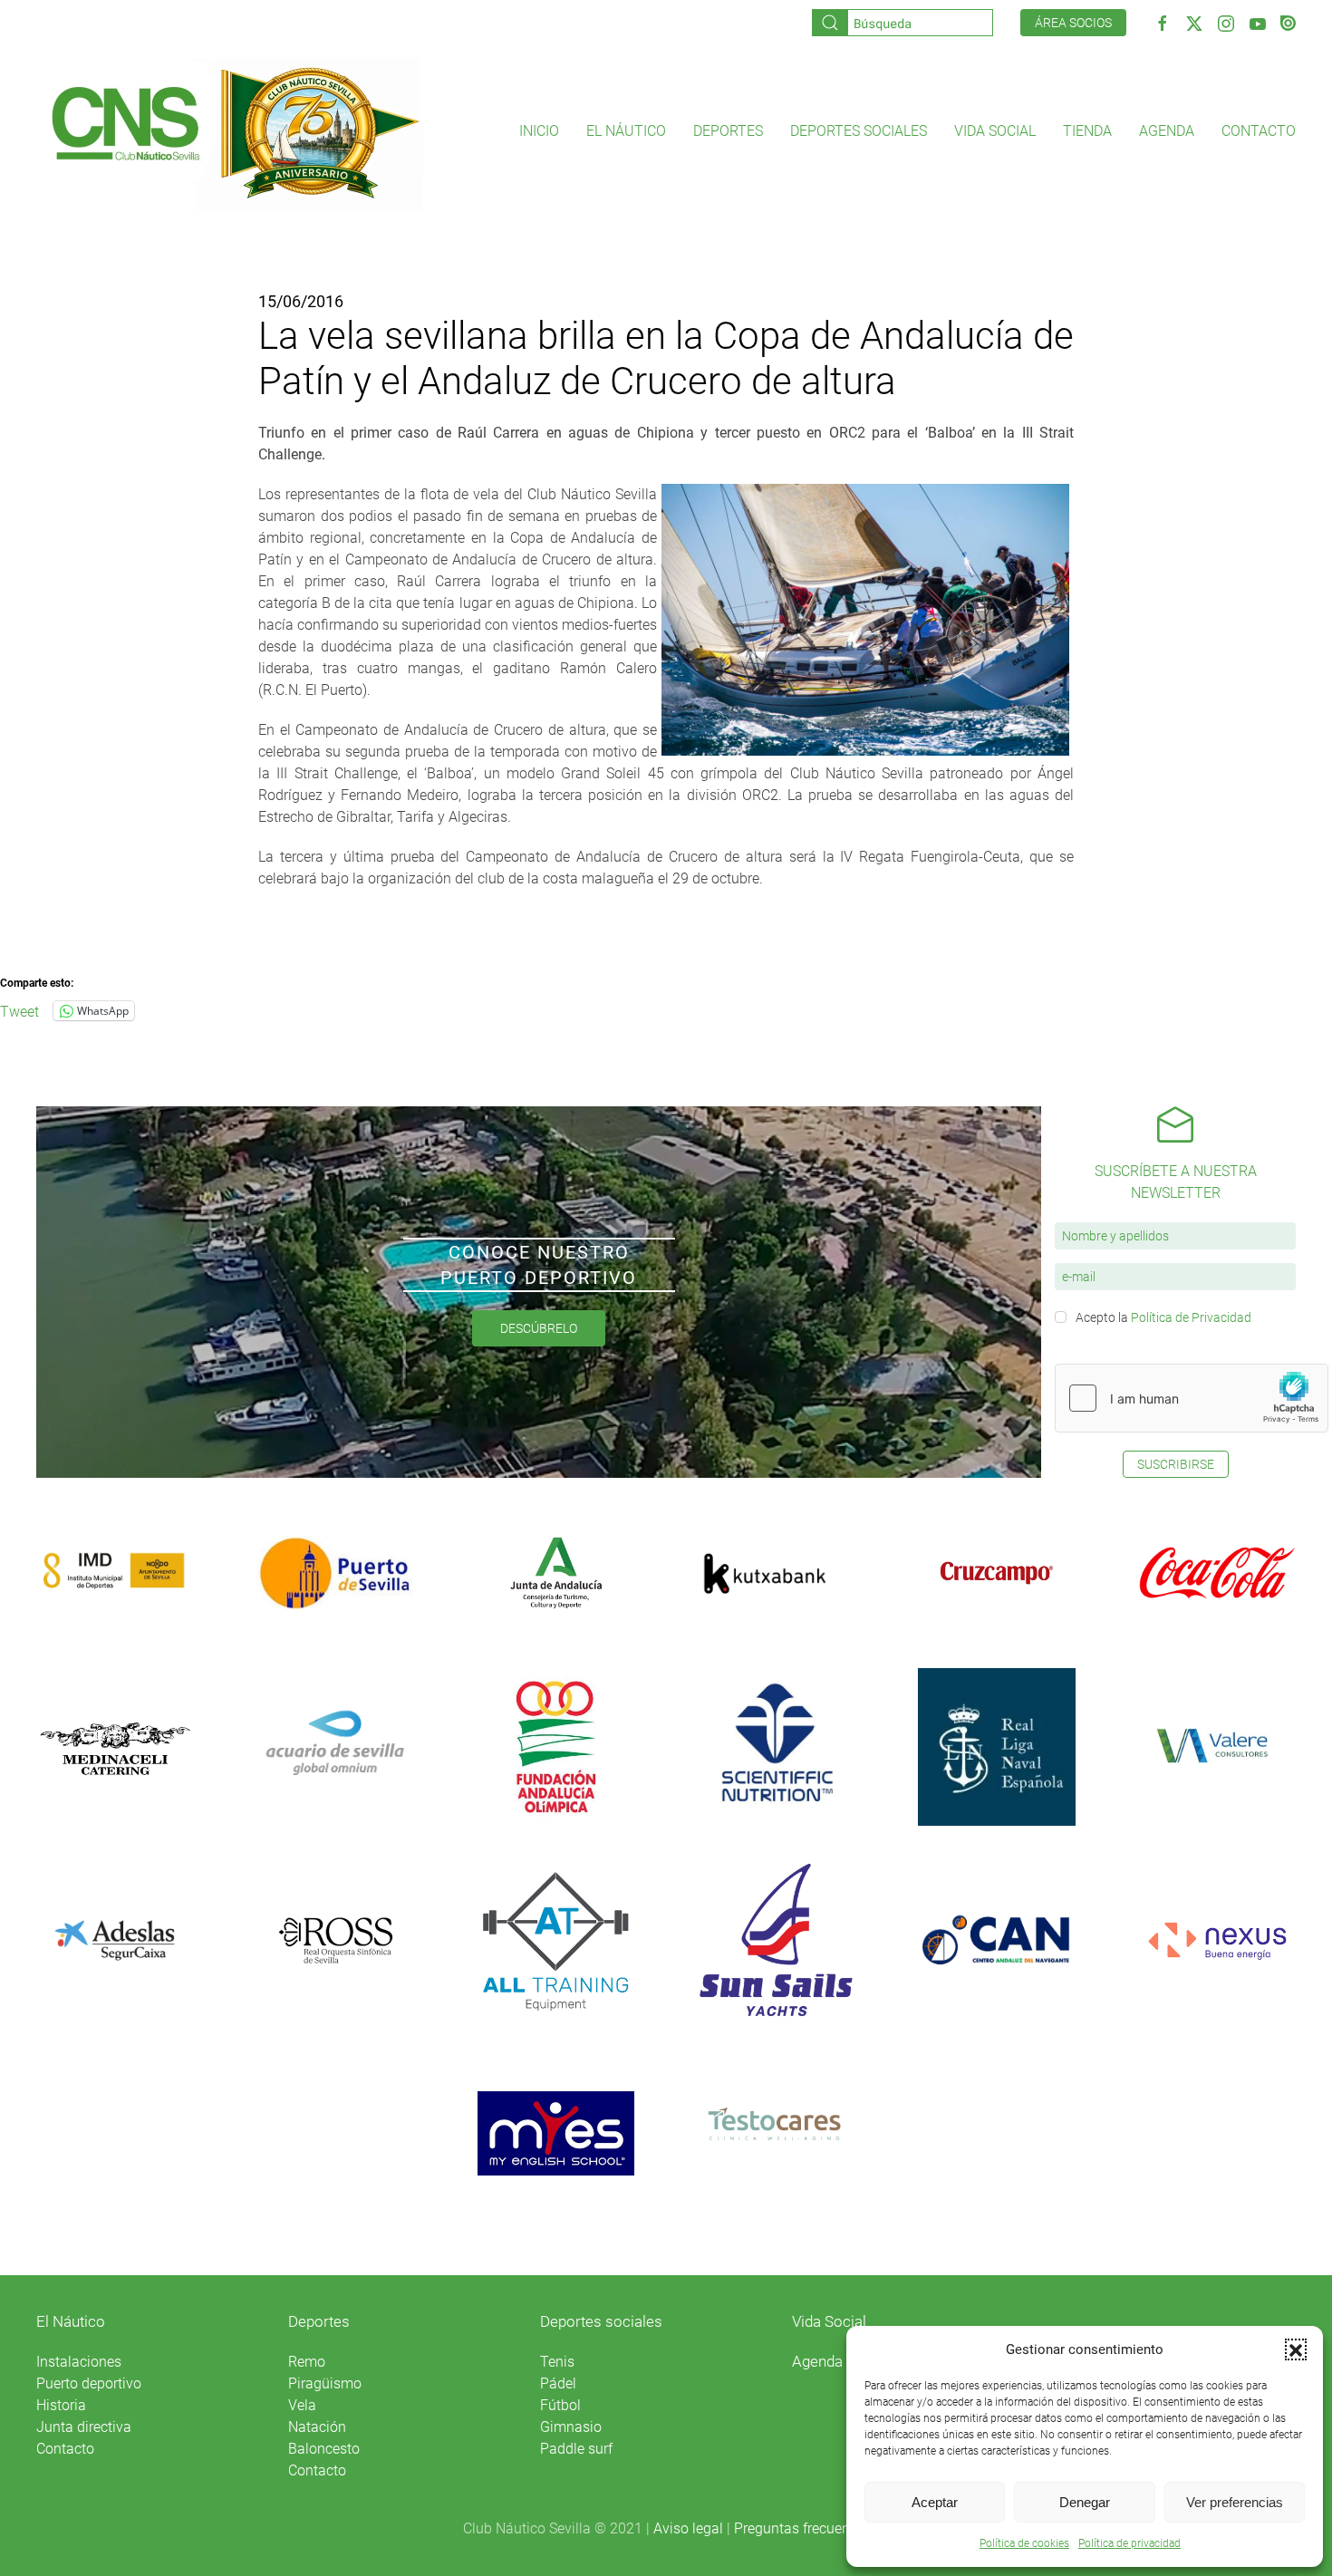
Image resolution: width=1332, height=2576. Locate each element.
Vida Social (829, 2321)
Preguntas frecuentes (801, 2528)
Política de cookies (1024, 2543)
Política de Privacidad (1191, 1317)
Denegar (1085, 2502)
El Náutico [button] (626, 131)
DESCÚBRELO (539, 1328)
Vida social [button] (995, 131)
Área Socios (1073, 23)
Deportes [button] (728, 131)
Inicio (539, 131)
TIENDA (1087, 131)
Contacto (1259, 131)
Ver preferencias (1235, 2502)
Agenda (1167, 131)
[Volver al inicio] (234, 131)
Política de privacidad (1129, 2543)
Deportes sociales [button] (859, 131)
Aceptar (935, 2502)
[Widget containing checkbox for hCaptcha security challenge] (1192, 1398)
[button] (1296, 2349)
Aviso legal (688, 2528)
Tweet (19, 1010)
